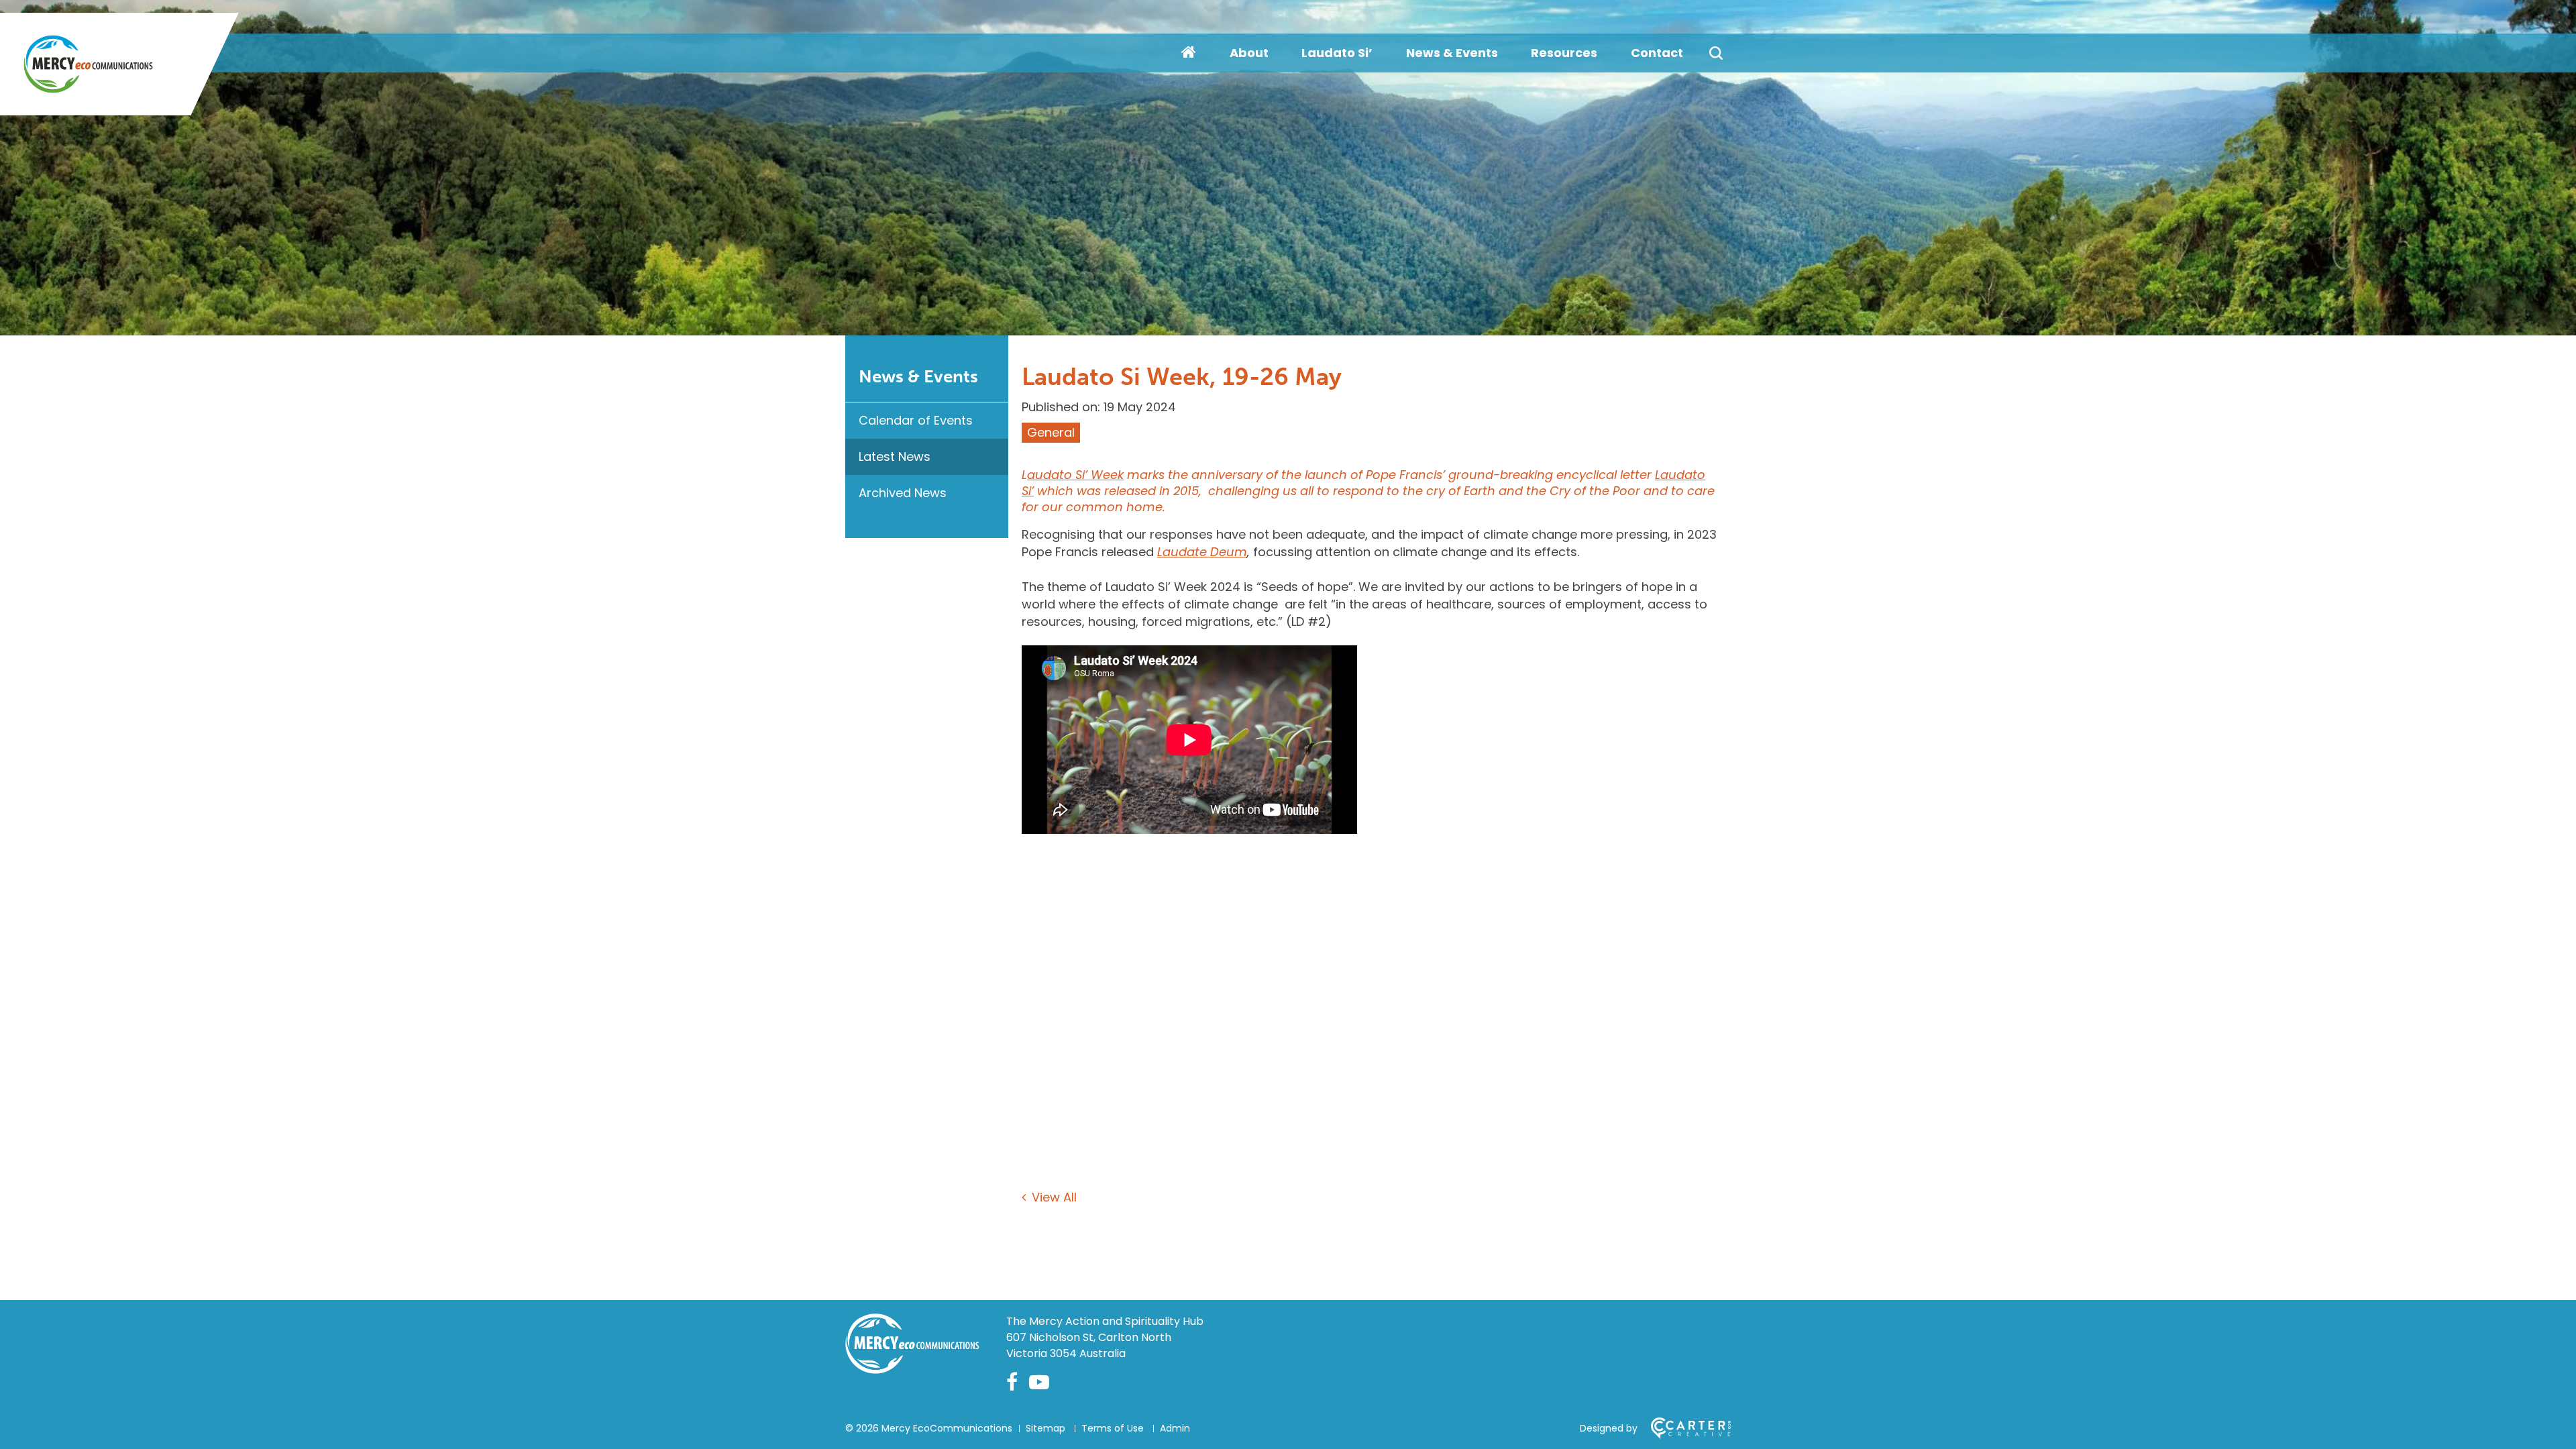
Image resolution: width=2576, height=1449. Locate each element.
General (1051, 432)
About (1249, 53)
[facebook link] (1012, 1382)
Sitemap (1045, 1428)
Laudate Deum (1202, 552)
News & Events (1452, 53)
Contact (1657, 53)
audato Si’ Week (1075, 475)
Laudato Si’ (1337, 53)
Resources (1564, 53)
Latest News (895, 457)
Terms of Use (1113, 1428)
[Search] (1716, 53)
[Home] (912, 1370)
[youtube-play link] (1039, 1382)
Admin (1175, 1428)
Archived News (903, 493)
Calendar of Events (916, 420)
